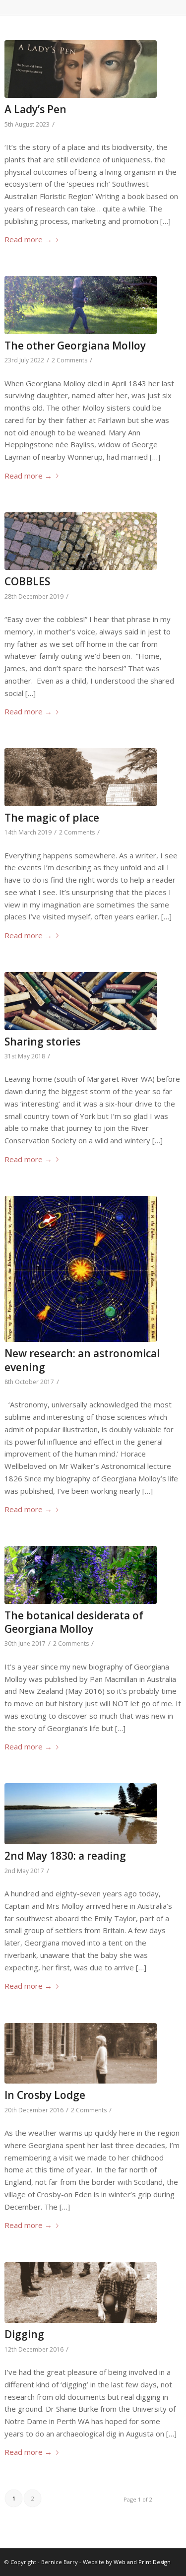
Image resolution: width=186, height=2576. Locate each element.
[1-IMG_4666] (80, 1001)
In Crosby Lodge (45, 2095)
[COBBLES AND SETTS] (80, 541)
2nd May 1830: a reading (65, 1856)
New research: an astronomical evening (82, 1360)
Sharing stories (42, 1042)
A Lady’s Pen (35, 109)
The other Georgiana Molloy (75, 346)
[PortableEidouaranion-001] (80, 1269)
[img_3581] (80, 2054)
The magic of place (52, 818)
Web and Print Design (142, 2562)
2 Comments (69, 360)
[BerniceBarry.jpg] (80, 305)
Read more (28, 239)
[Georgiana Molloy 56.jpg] (80, 1575)
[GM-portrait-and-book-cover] (80, 69)
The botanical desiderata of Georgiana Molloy (74, 1622)
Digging (24, 2334)
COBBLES (27, 581)
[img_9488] (80, 2293)
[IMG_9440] (80, 1814)
